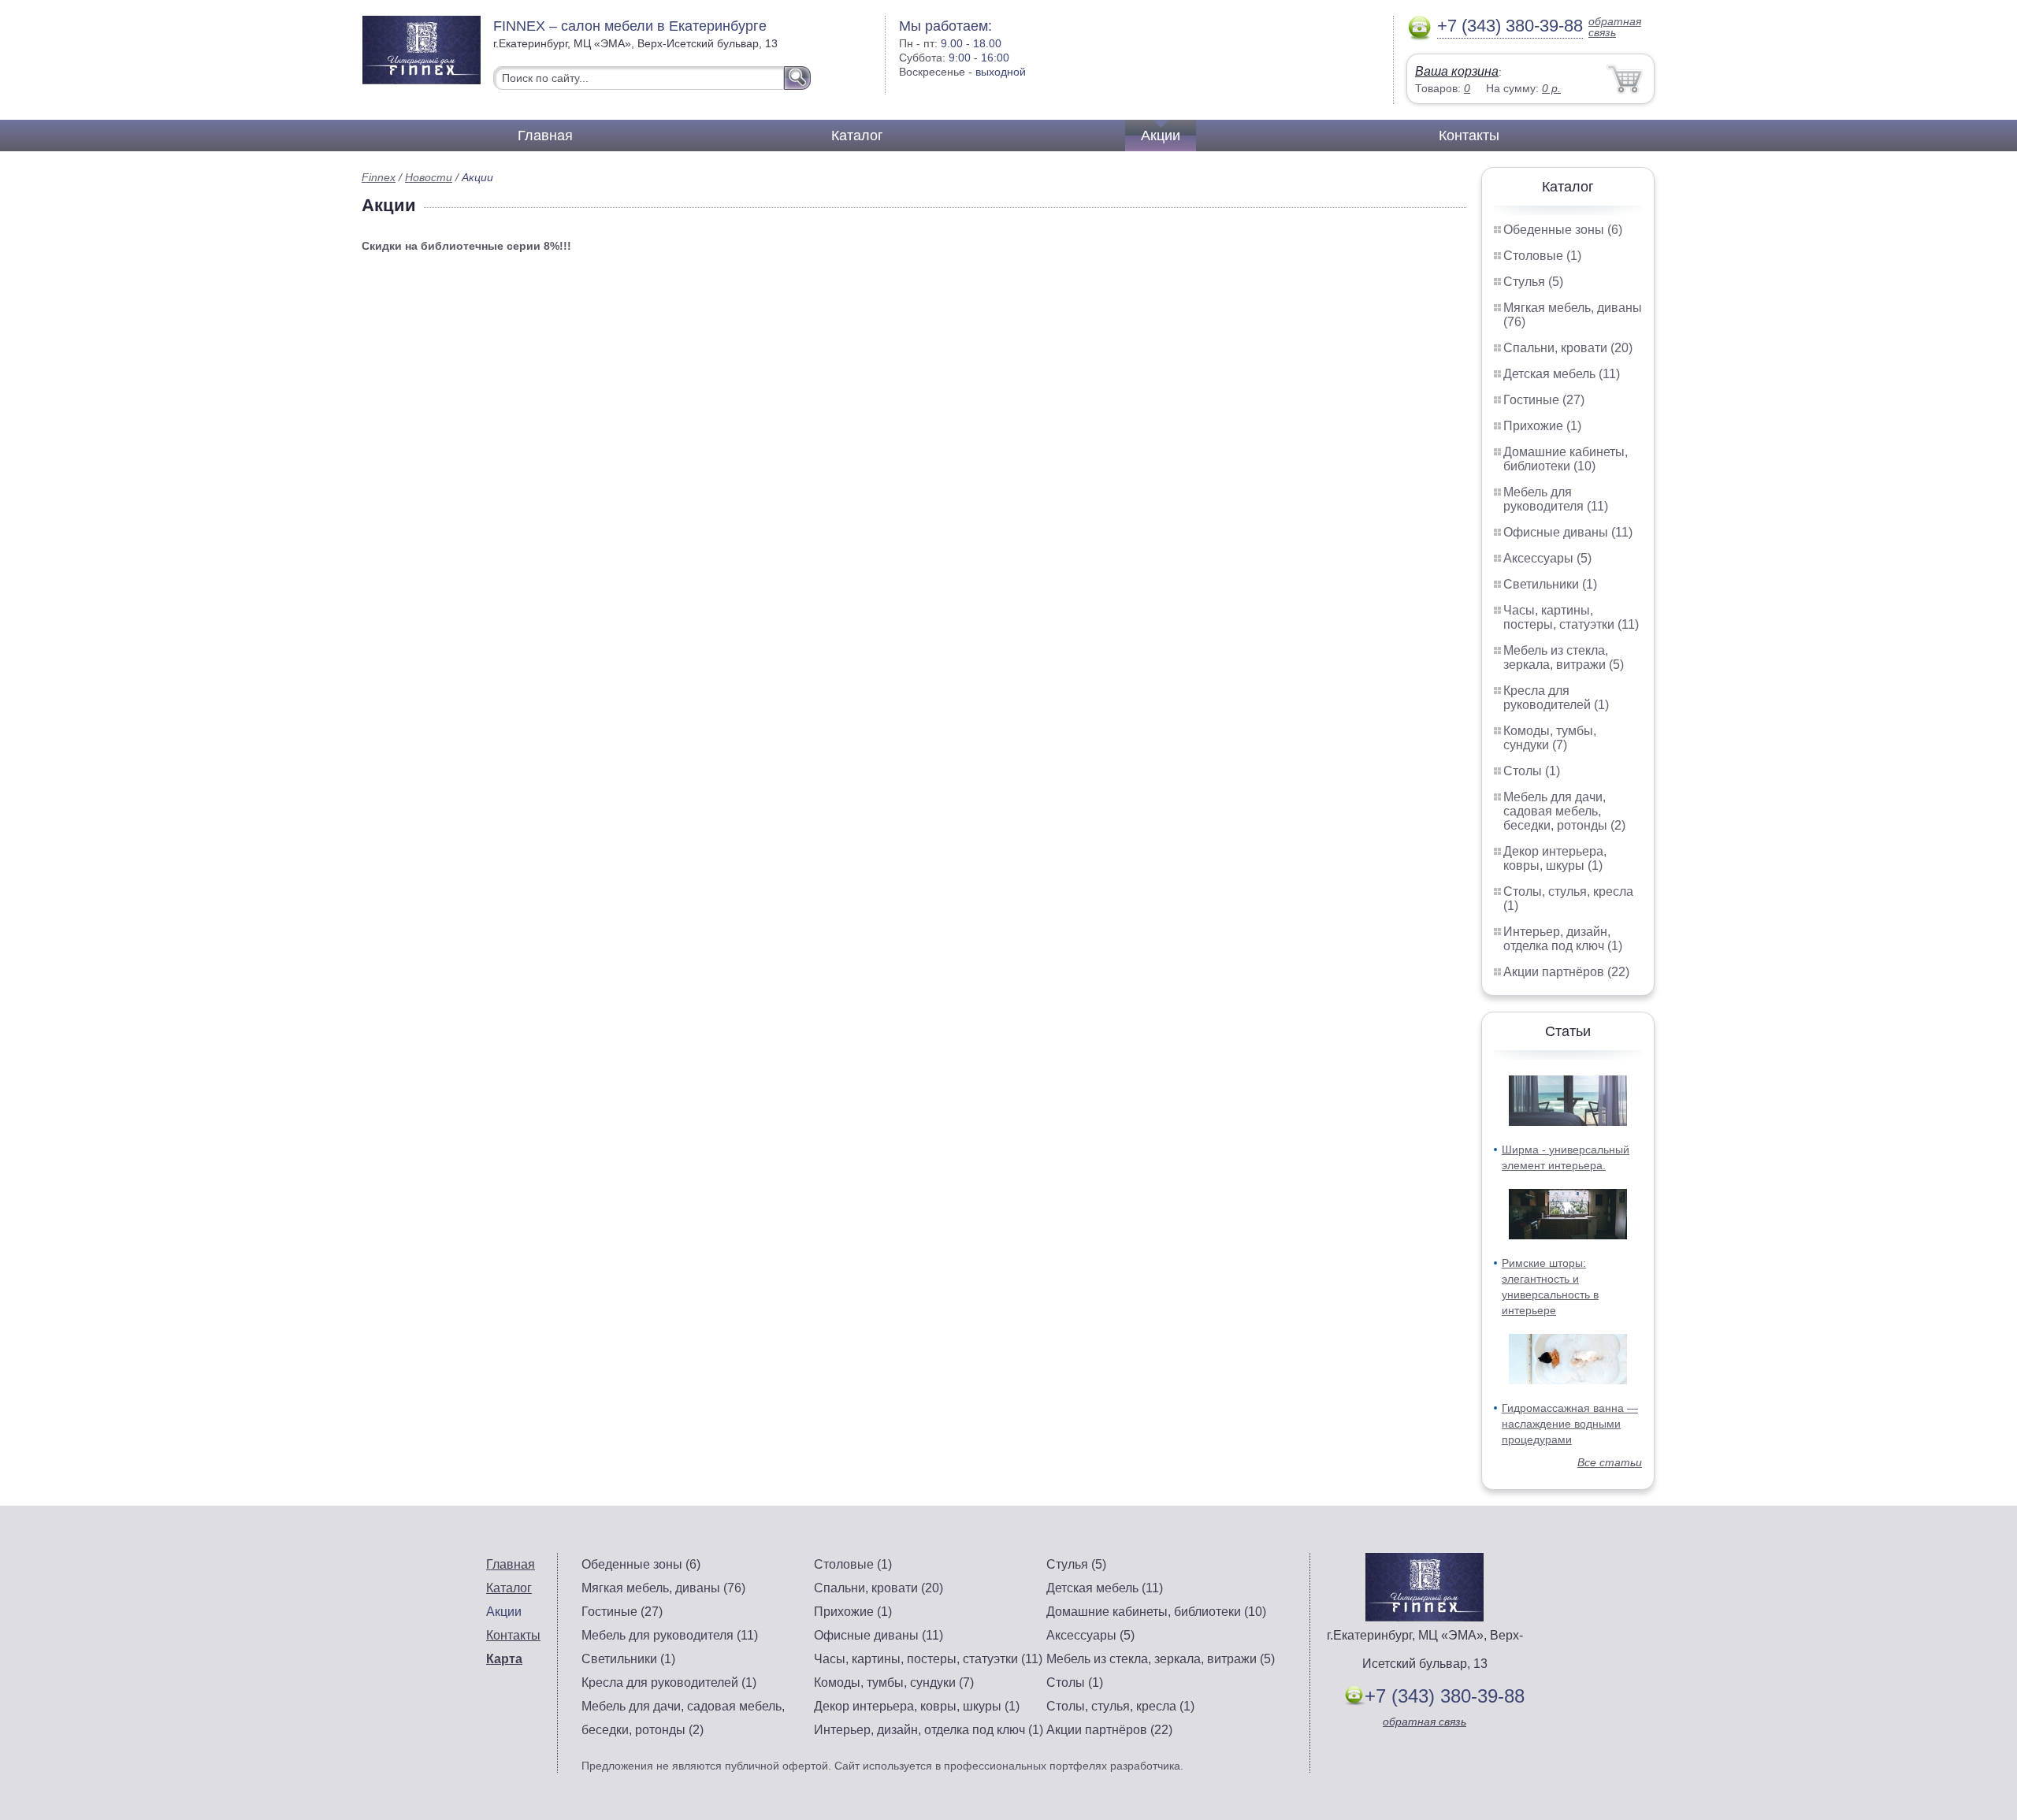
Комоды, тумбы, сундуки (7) (1550, 738)
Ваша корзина (1457, 71)
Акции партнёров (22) (1566, 972)
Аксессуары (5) (1547, 558)
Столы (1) (1532, 771)
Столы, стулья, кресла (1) (1120, 1706)
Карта (504, 1659)
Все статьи (1610, 1462)
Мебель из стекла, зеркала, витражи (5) (1564, 657)
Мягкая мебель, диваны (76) (663, 1588)
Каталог (857, 136)
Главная (545, 136)
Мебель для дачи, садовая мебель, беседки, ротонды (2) (1564, 811)
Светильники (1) (1550, 584)
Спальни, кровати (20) (1568, 348)
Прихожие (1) (1542, 426)
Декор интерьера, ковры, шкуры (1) (1555, 858)
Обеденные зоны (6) (1563, 230)
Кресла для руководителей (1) (1556, 698)
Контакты (1469, 136)
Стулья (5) (1533, 282)
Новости (429, 177)
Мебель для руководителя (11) (1556, 499)
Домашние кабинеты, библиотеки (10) (1566, 459)
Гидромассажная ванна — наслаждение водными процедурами (1570, 1424)
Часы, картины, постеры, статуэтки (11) (1571, 617)
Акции (1161, 136)
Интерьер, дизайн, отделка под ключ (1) (1563, 939)
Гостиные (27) (1544, 400)
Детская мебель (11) (1562, 374)
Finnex (379, 177)
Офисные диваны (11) (1568, 532)
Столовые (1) (1542, 256)
